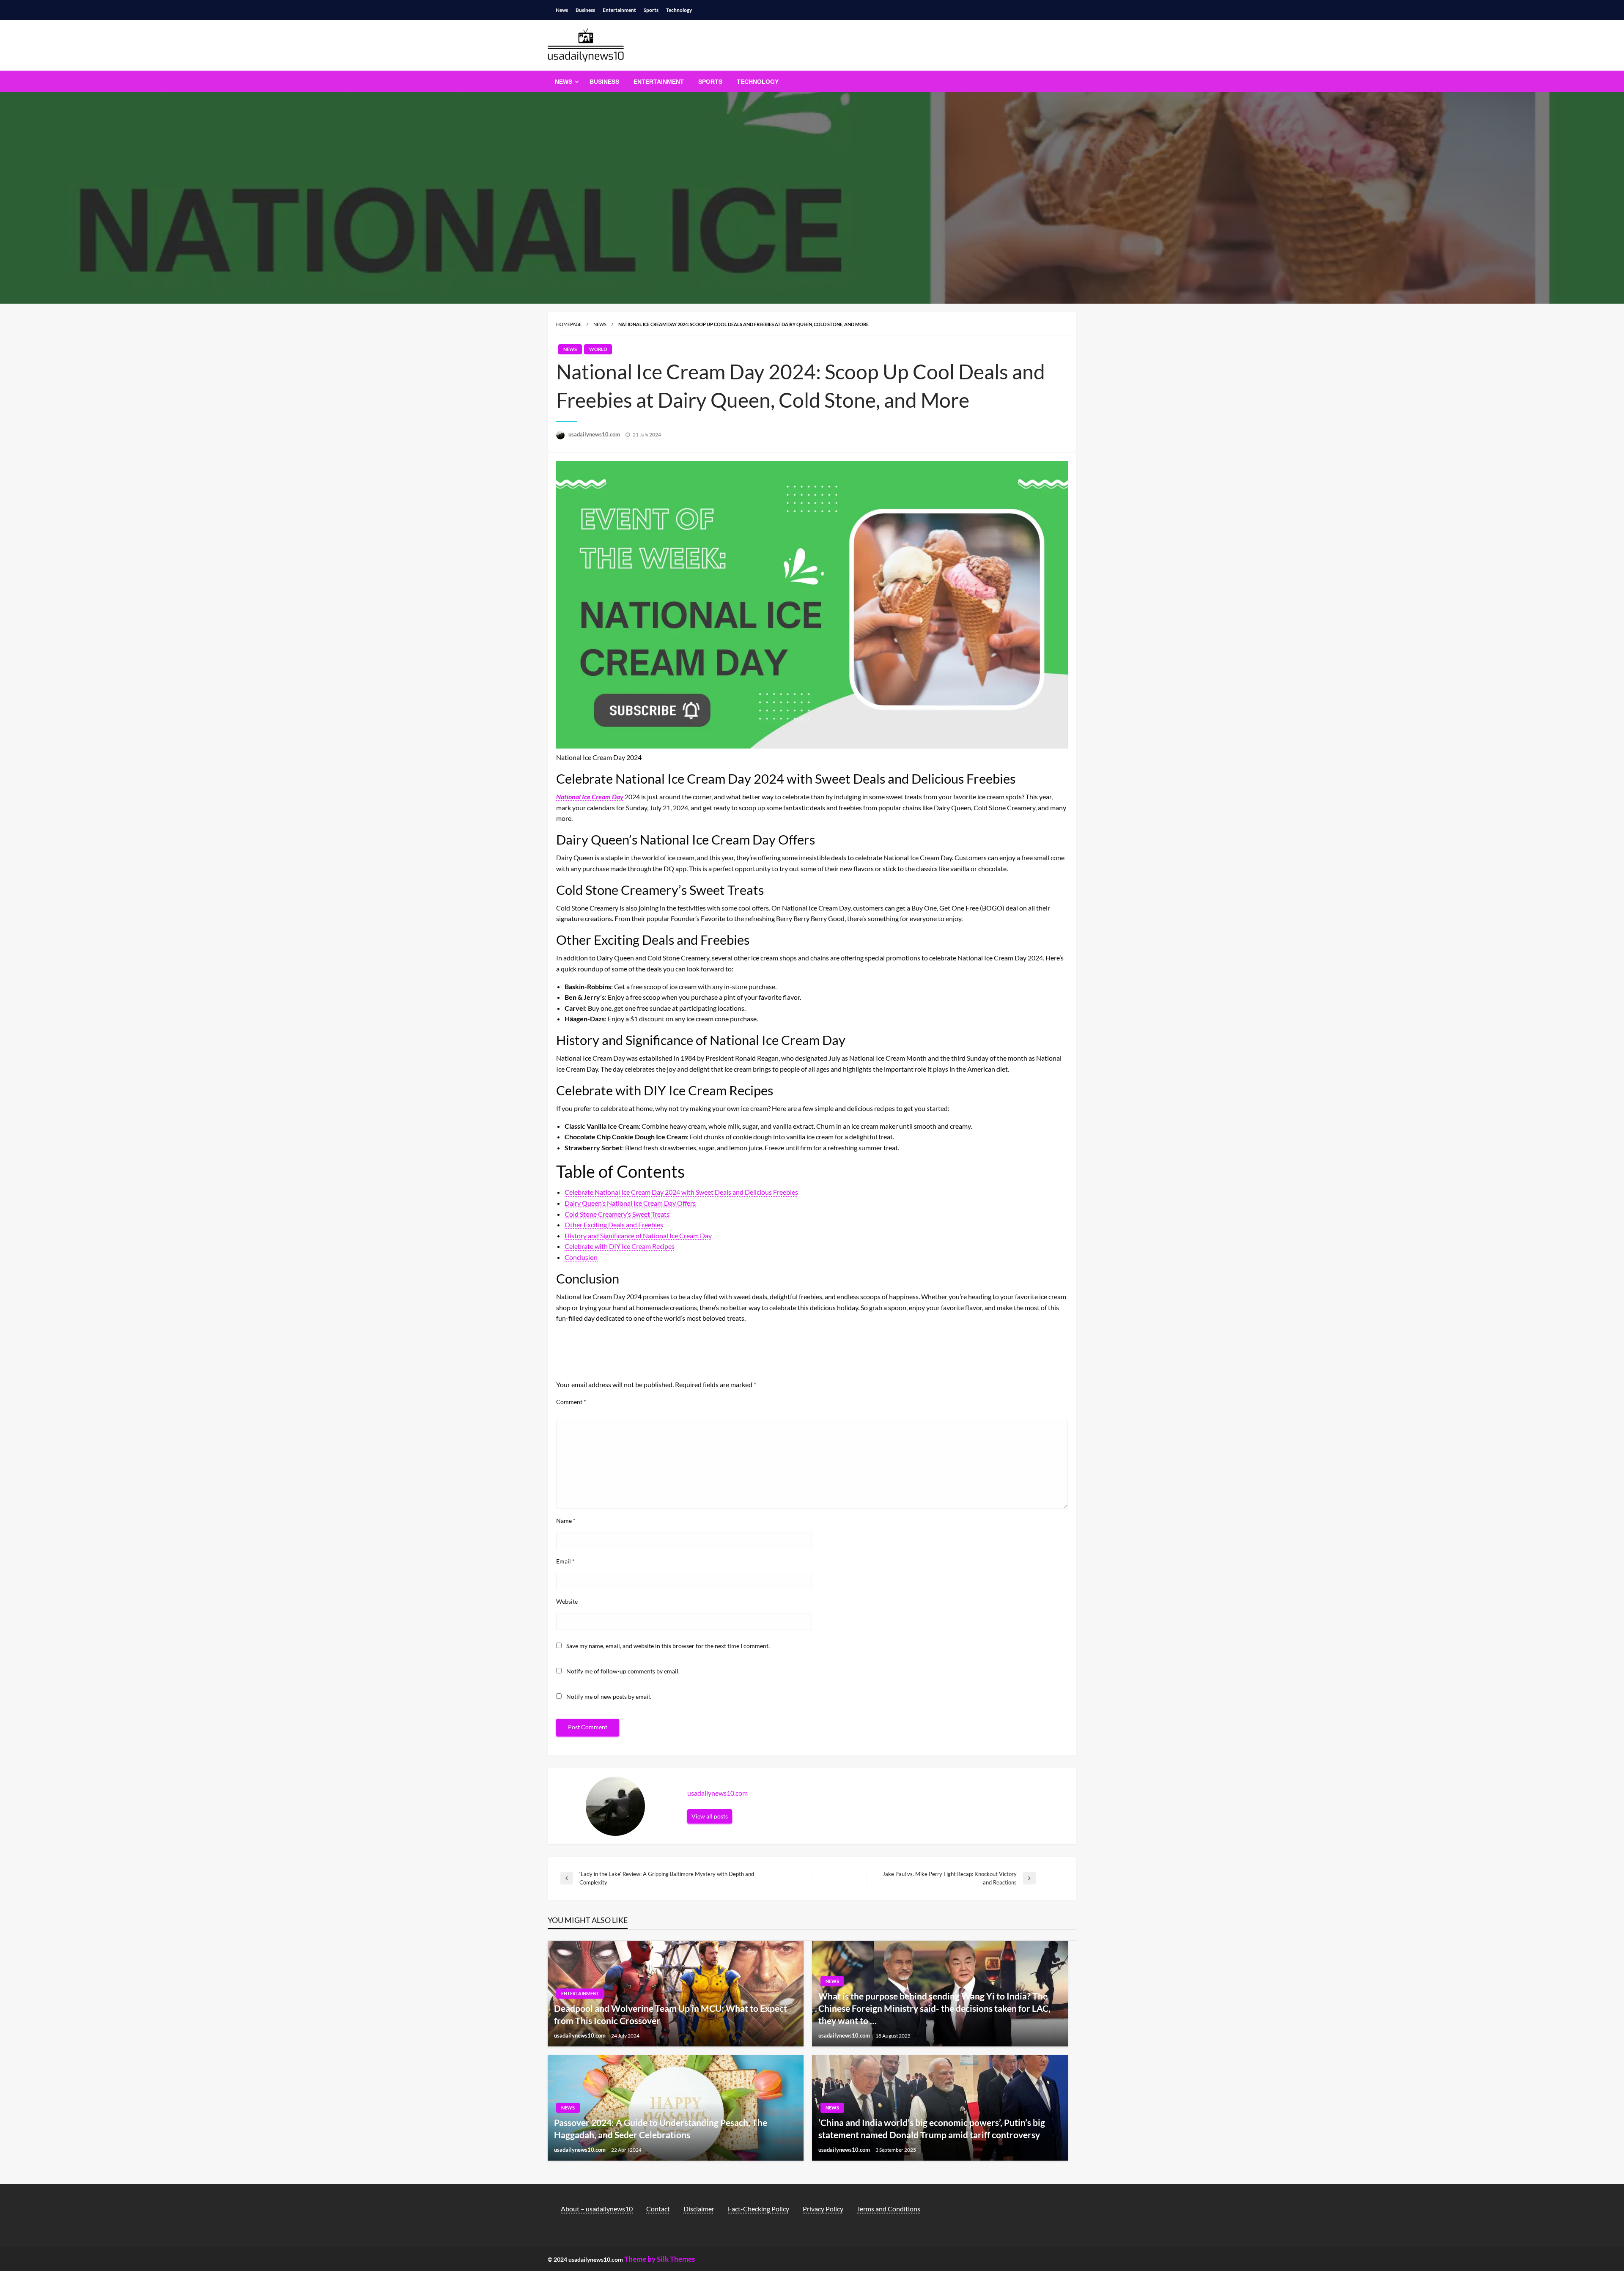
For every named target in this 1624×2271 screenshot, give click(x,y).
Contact (658, 2209)
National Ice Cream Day (590, 797)
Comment (571, 1402)
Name (566, 1521)
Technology (679, 10)
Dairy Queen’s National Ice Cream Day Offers (630, 1203)
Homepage (569, 324)
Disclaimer (699, 2209)
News (562, 10)
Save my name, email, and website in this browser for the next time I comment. (668, 1646)
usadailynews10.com (595, 434)
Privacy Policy (823, 2209)
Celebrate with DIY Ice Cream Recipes (620, 1246)
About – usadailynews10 (597, 2209)
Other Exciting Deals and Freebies (614, 1225)
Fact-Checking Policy (759, 2209)
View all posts (710, 1816)
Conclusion (581, 1257)
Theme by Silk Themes (660, 2259)
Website (567, 1601)
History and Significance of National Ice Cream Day (638, 1236)
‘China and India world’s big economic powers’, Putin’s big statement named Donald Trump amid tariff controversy (932, 2128)
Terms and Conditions (889, 2209)
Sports (651, 10)
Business (585, 10)
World (598, 349)
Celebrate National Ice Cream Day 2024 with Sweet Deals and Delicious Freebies (681, 1192)
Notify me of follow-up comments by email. (623, 1671)
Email (565, 1561)
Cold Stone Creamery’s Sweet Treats (617, 1214)
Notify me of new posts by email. (609, 1696)
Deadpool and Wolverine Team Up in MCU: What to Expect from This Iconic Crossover (671, 2014)
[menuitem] (565, 82)
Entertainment (619, 10)
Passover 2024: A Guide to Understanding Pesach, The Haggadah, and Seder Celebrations (661, 2128)
